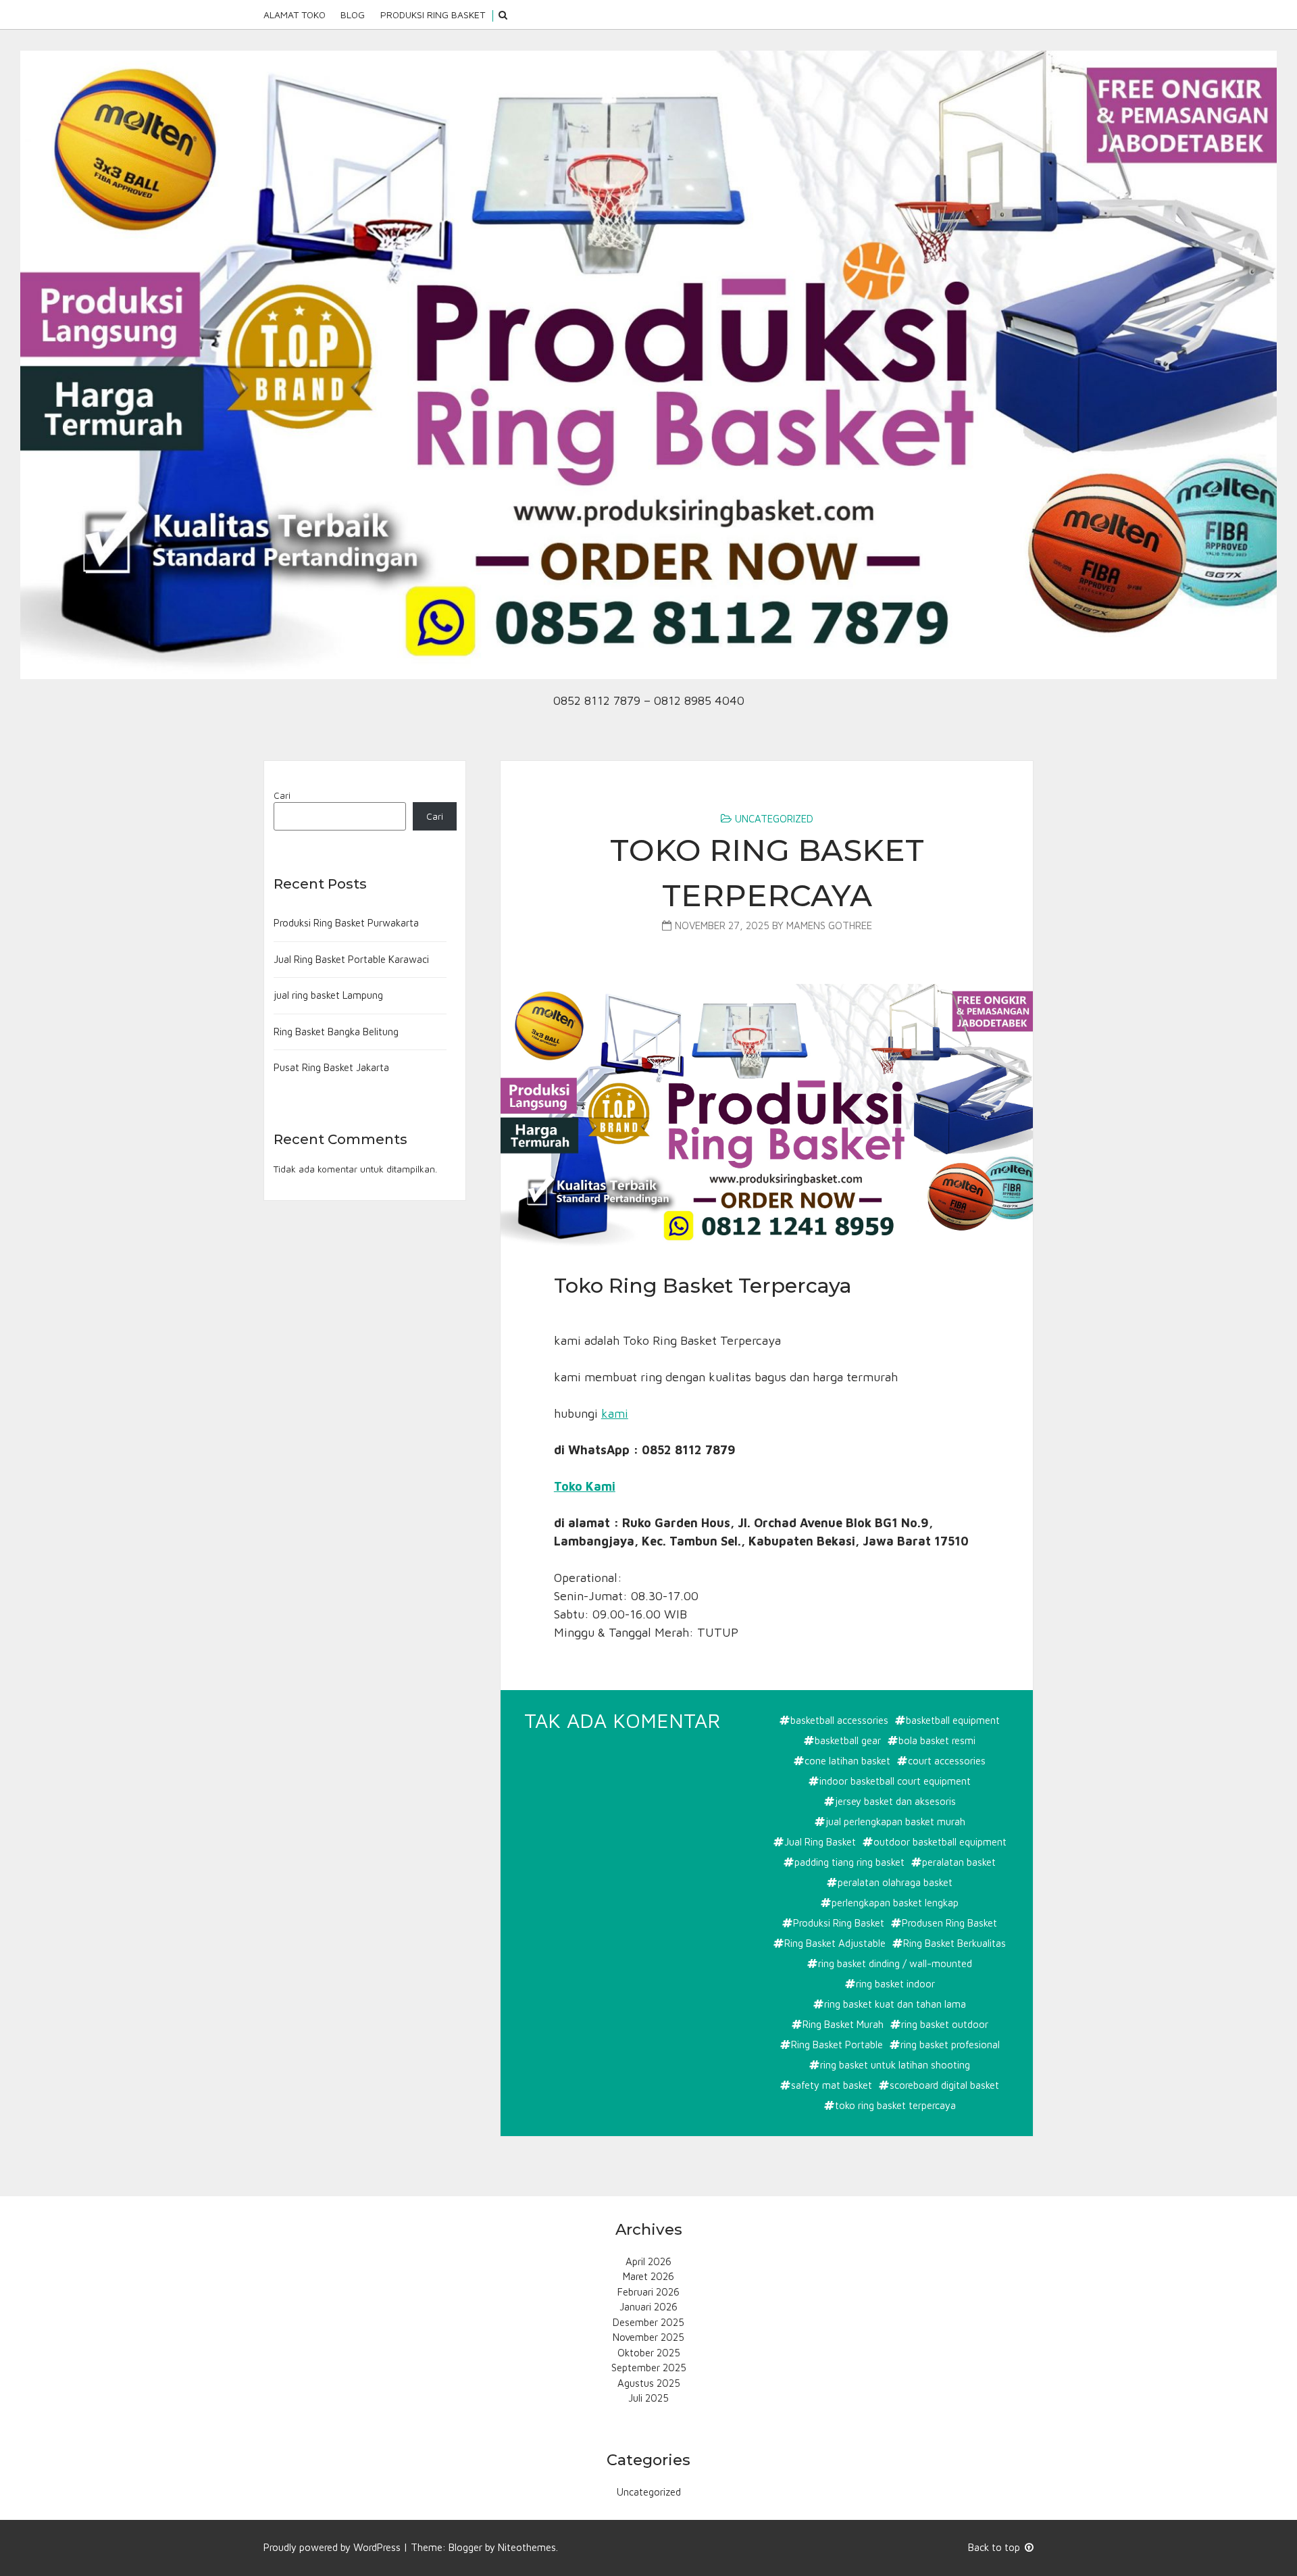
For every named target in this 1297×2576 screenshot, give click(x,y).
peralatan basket (959, 1862)
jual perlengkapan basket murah (895, 1822)
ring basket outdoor (945, 2024)
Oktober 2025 (649, 2353)
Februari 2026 (648, 2292)
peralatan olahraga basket (895, 1882)
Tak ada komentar (624, 1722)
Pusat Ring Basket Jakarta (331, 1067)
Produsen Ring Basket (949, 1923)
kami (615, 1413)
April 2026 (648, 2261)
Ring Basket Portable (837, 2045)
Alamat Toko (295, 15)
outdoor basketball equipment (940, 1842)
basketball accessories (839, 1720)
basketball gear (848, 1740)
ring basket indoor (895, 1984)
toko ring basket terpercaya (895, 2105)
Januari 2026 (648, 2307)
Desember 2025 (648, 2322)
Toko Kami (585, 1486)
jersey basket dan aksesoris (895, 1801)
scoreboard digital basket (944, 2085)
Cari (282, 795)
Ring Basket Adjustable (835, 1943)
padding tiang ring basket (849, 1862)
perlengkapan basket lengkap (895, 1903)
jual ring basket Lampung (328, 995)
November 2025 (648, 2337)
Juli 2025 (648, 2398)
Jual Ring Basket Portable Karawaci (351, 959)
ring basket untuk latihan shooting (895, 2065)
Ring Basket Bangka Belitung (336, 1032)
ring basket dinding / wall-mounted (895, 1963)
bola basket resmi (937, 1740)
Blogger (465, 2547)
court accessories (947, 1761)
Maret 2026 (648, 2276)
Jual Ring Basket (820, 1842)
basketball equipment (953, 1720)
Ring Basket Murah (843, 2024)
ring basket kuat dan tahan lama (895, 2004)
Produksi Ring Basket (433, 15)
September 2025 (649, 2368)
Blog (353, 15)
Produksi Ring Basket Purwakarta (346, 923)
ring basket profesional (950, 2045)
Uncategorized (774, 819)
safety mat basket (832, 2085)
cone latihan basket (847, 1761)
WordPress (377, 2547)
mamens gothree (829, 925)
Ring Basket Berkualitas (955, 1943)
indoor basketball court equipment (895, 1781)
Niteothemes (527, 2547)
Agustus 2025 (649, 2383)
